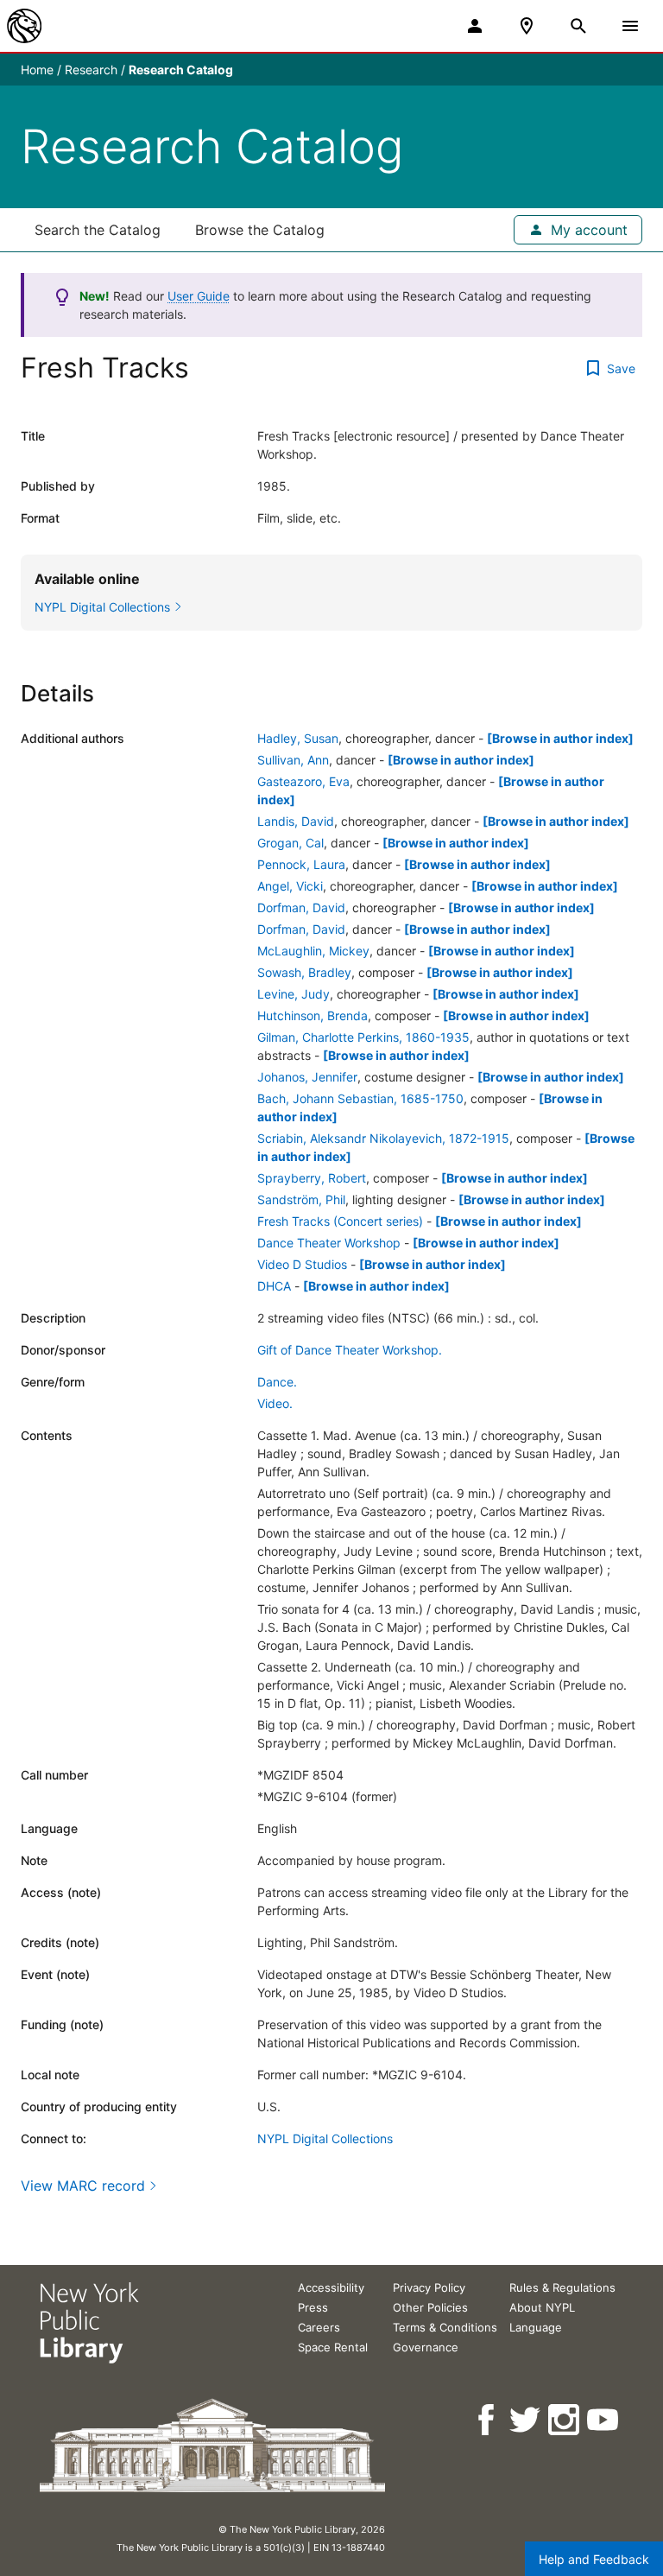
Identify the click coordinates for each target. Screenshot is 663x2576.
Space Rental (333, 2347)
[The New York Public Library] (24, 26)
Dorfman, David (301, 907)
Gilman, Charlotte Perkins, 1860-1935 (363, 1037)
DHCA (274, 1286)
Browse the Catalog (260, 230)
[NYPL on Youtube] (604, 2420)
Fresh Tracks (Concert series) (340, 1221)
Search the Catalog (98, 230)
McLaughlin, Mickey (313, 951)
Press (313, 2307)
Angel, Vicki (290, 886)
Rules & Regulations (562, 2287)
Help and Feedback (594, 2559)
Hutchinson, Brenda (313, 1015)
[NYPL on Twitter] (526, 2420)
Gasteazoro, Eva (303, 781)
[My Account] (475, 26)
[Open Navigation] (630, 26)
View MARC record (83, 2186)
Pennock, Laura (301, 864)
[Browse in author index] (560, 738)
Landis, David (296, 821)
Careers (319, 2327)
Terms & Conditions (445, 2327)
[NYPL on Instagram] (565, 2420)
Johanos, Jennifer (307, 1077)
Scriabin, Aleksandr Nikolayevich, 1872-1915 (383, 1138)
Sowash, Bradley (304, 972)
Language (536, 2327)
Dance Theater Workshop (329, 1243)
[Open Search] (578, 26)
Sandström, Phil (301, 1199)
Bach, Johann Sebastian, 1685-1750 (360, 1098)
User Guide (199, 296)
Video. (275, 1403)
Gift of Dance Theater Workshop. (350, 1350)
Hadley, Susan (298, 738)
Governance (426, 2347)
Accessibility (331, 2287)
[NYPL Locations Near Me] (527, 26)
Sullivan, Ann (293, 760)
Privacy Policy (429, 2287)
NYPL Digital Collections (325, 2138)
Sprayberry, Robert (312, 1178)
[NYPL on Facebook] (487, 2420)
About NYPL (542, 2307)
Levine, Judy (294, 994)
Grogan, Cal (290, 843)
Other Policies (430, 2307)
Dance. (277, 1382)
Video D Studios (302, 1264)
